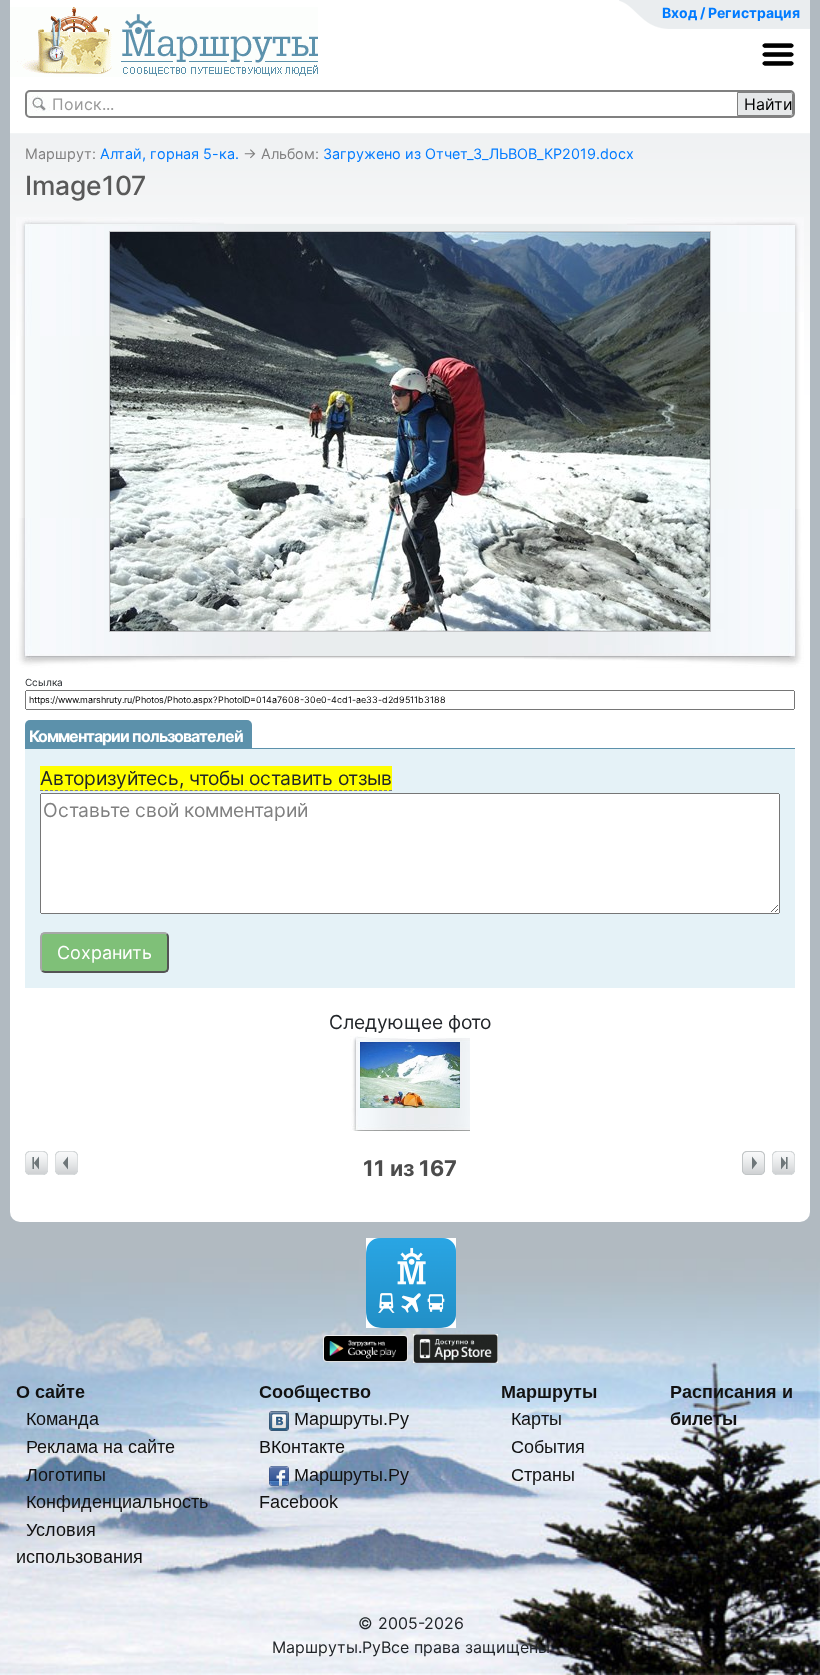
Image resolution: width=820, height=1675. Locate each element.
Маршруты (549, 1391)
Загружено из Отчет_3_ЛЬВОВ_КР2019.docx (478, 153)
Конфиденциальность (117, 1501)
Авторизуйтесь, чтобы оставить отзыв (216, 778)
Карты (536, 1418)
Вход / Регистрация (731, 12)
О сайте (50, 1391)
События (548, 1446)
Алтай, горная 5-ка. (169, 153)
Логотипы (66, 1474)
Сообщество (315, 1391)
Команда (62, 1418)
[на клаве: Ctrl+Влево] (66, 1163)
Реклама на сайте (100, 1446)
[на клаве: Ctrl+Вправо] (753, 1163)
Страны (543, 1474)
